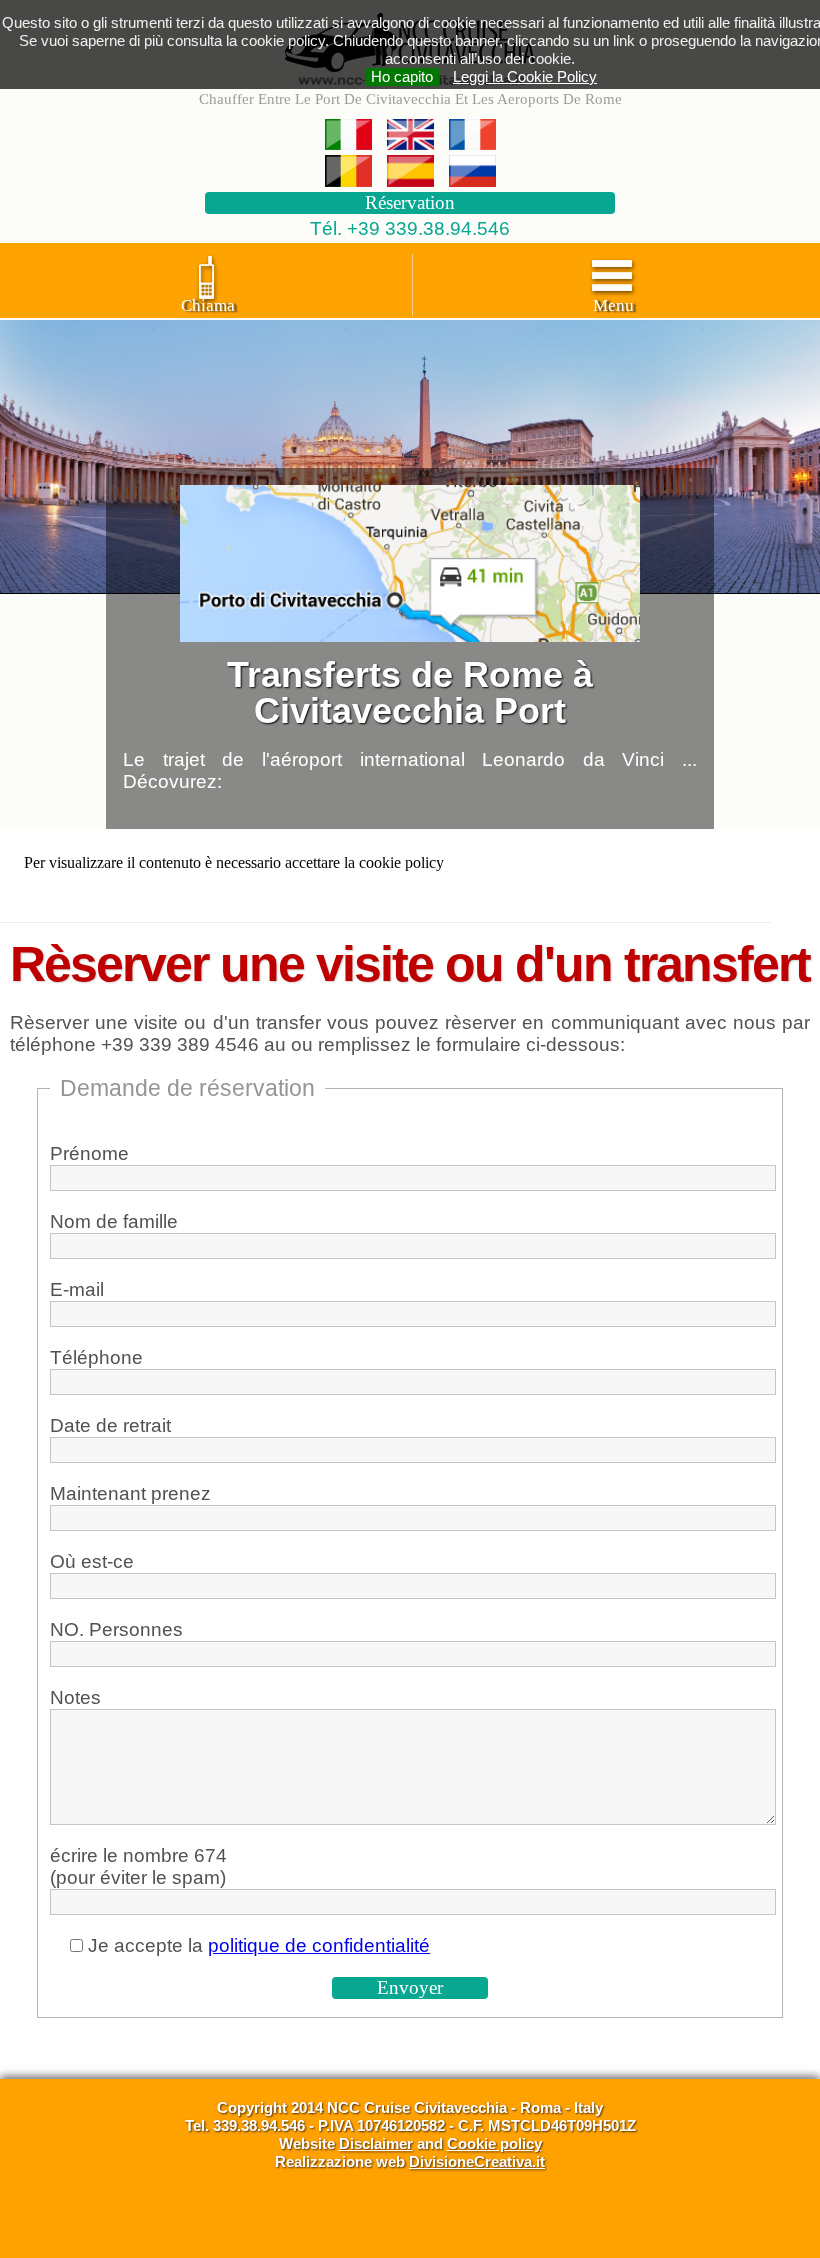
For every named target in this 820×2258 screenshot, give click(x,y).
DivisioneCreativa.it (477, 2161)
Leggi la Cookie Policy (525, 76)
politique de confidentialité (319, 1945)
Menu (613, 305)
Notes (75, 1697)
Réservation (410, 202)
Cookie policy (494, 2143)
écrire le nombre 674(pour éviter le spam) (138, 1866)
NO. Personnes (116, 1629)
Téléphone (96, 1357)
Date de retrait (110, 1425)
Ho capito (402, 76)
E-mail (77, 1289)
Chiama (208, 305)
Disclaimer (376, 2143)
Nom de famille (114, 1221)
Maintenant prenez (130, 1493)
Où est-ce (92, 1561)
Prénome (89, 1153)
